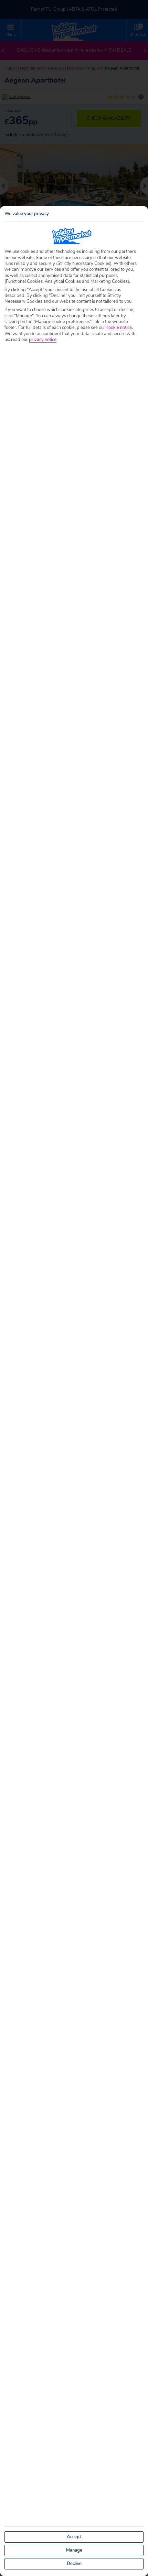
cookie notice (119, 328)
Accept (74, 2537)
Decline (74, 2564)
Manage (74, 2550)
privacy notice (43, 340)
